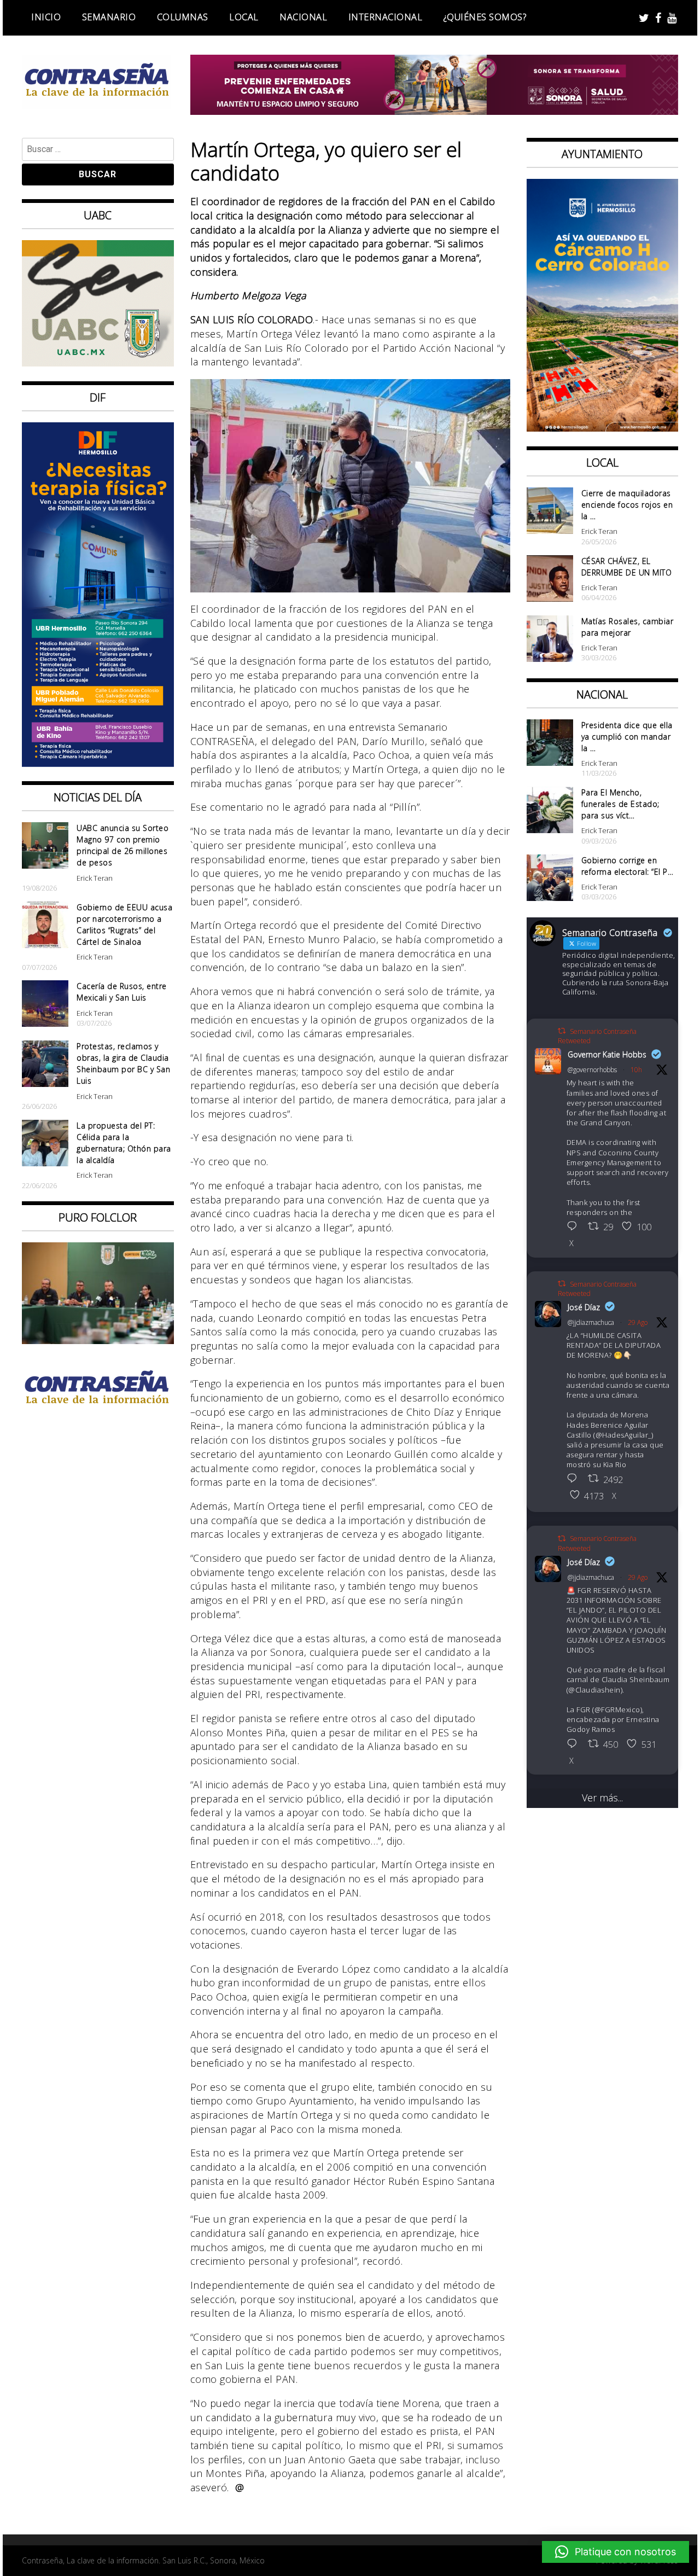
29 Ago (638, 1322)
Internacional (386, 17)
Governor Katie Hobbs (607, 1054)
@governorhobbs (592, 1070)
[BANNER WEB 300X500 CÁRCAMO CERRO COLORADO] (603, 428)
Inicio (46, 17)
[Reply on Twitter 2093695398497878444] (575, 1479)
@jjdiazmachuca (591, 1322)
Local (244, 17)
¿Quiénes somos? (485, 17)
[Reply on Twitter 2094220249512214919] (575, 1227)
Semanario (109, 17)
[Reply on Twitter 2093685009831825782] (575, 1745)
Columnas (183, 17)
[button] (616, 2552)
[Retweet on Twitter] (562, 1031)
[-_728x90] (434, 111)
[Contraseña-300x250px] (98, 363)
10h (636, 1070)
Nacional (303, 17)
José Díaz (584, 1307)
